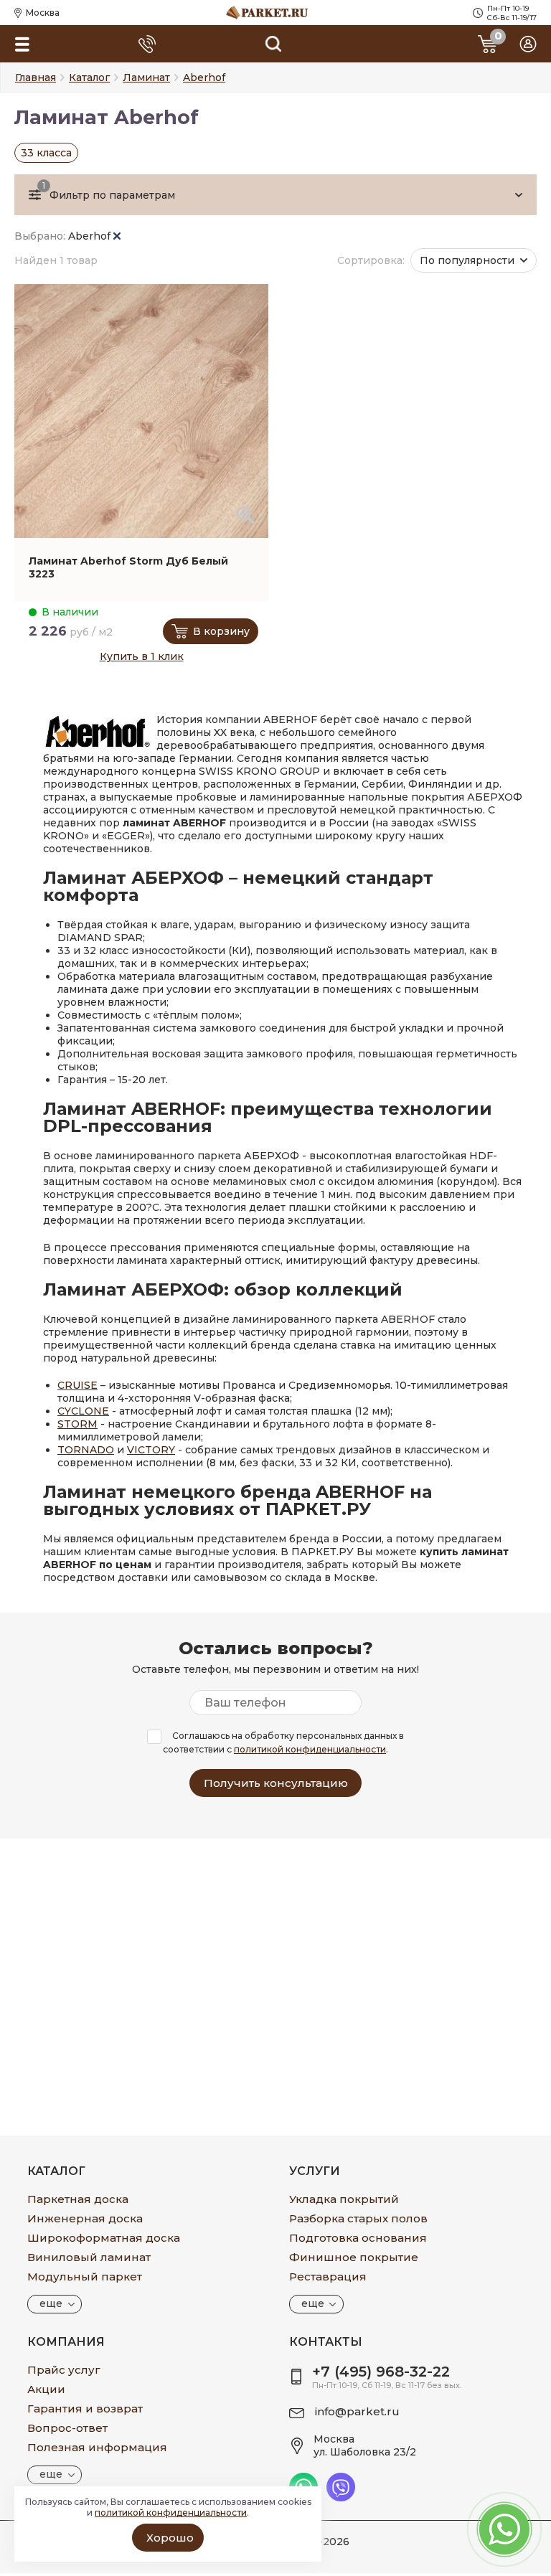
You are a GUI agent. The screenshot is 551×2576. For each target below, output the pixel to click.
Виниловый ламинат (89, 2257)
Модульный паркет (85, 2277)
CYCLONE (83, 1411)
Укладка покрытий (344, 2199)
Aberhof (91, 236)
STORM (77, 1424)
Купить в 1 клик (142, 656)
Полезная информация (97, 2447)
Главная (36, 77)
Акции (46, 2389)
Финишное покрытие (354, 2257)
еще (51, 2303)
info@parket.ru (357, 2411)
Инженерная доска (85, 2218)
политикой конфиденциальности (310, 1749)
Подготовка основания (358, 2238)
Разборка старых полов (358, 2218)
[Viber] (341, 2498)
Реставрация (328, 2277)
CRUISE (77, 1385)
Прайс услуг (64, 2370)
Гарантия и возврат (85, 2408)
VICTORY (151, 1450)
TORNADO (86, 1450)
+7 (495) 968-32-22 (381, 2372)
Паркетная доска (78, 2199)
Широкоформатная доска (104, 2238)
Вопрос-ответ (67, 2428)
